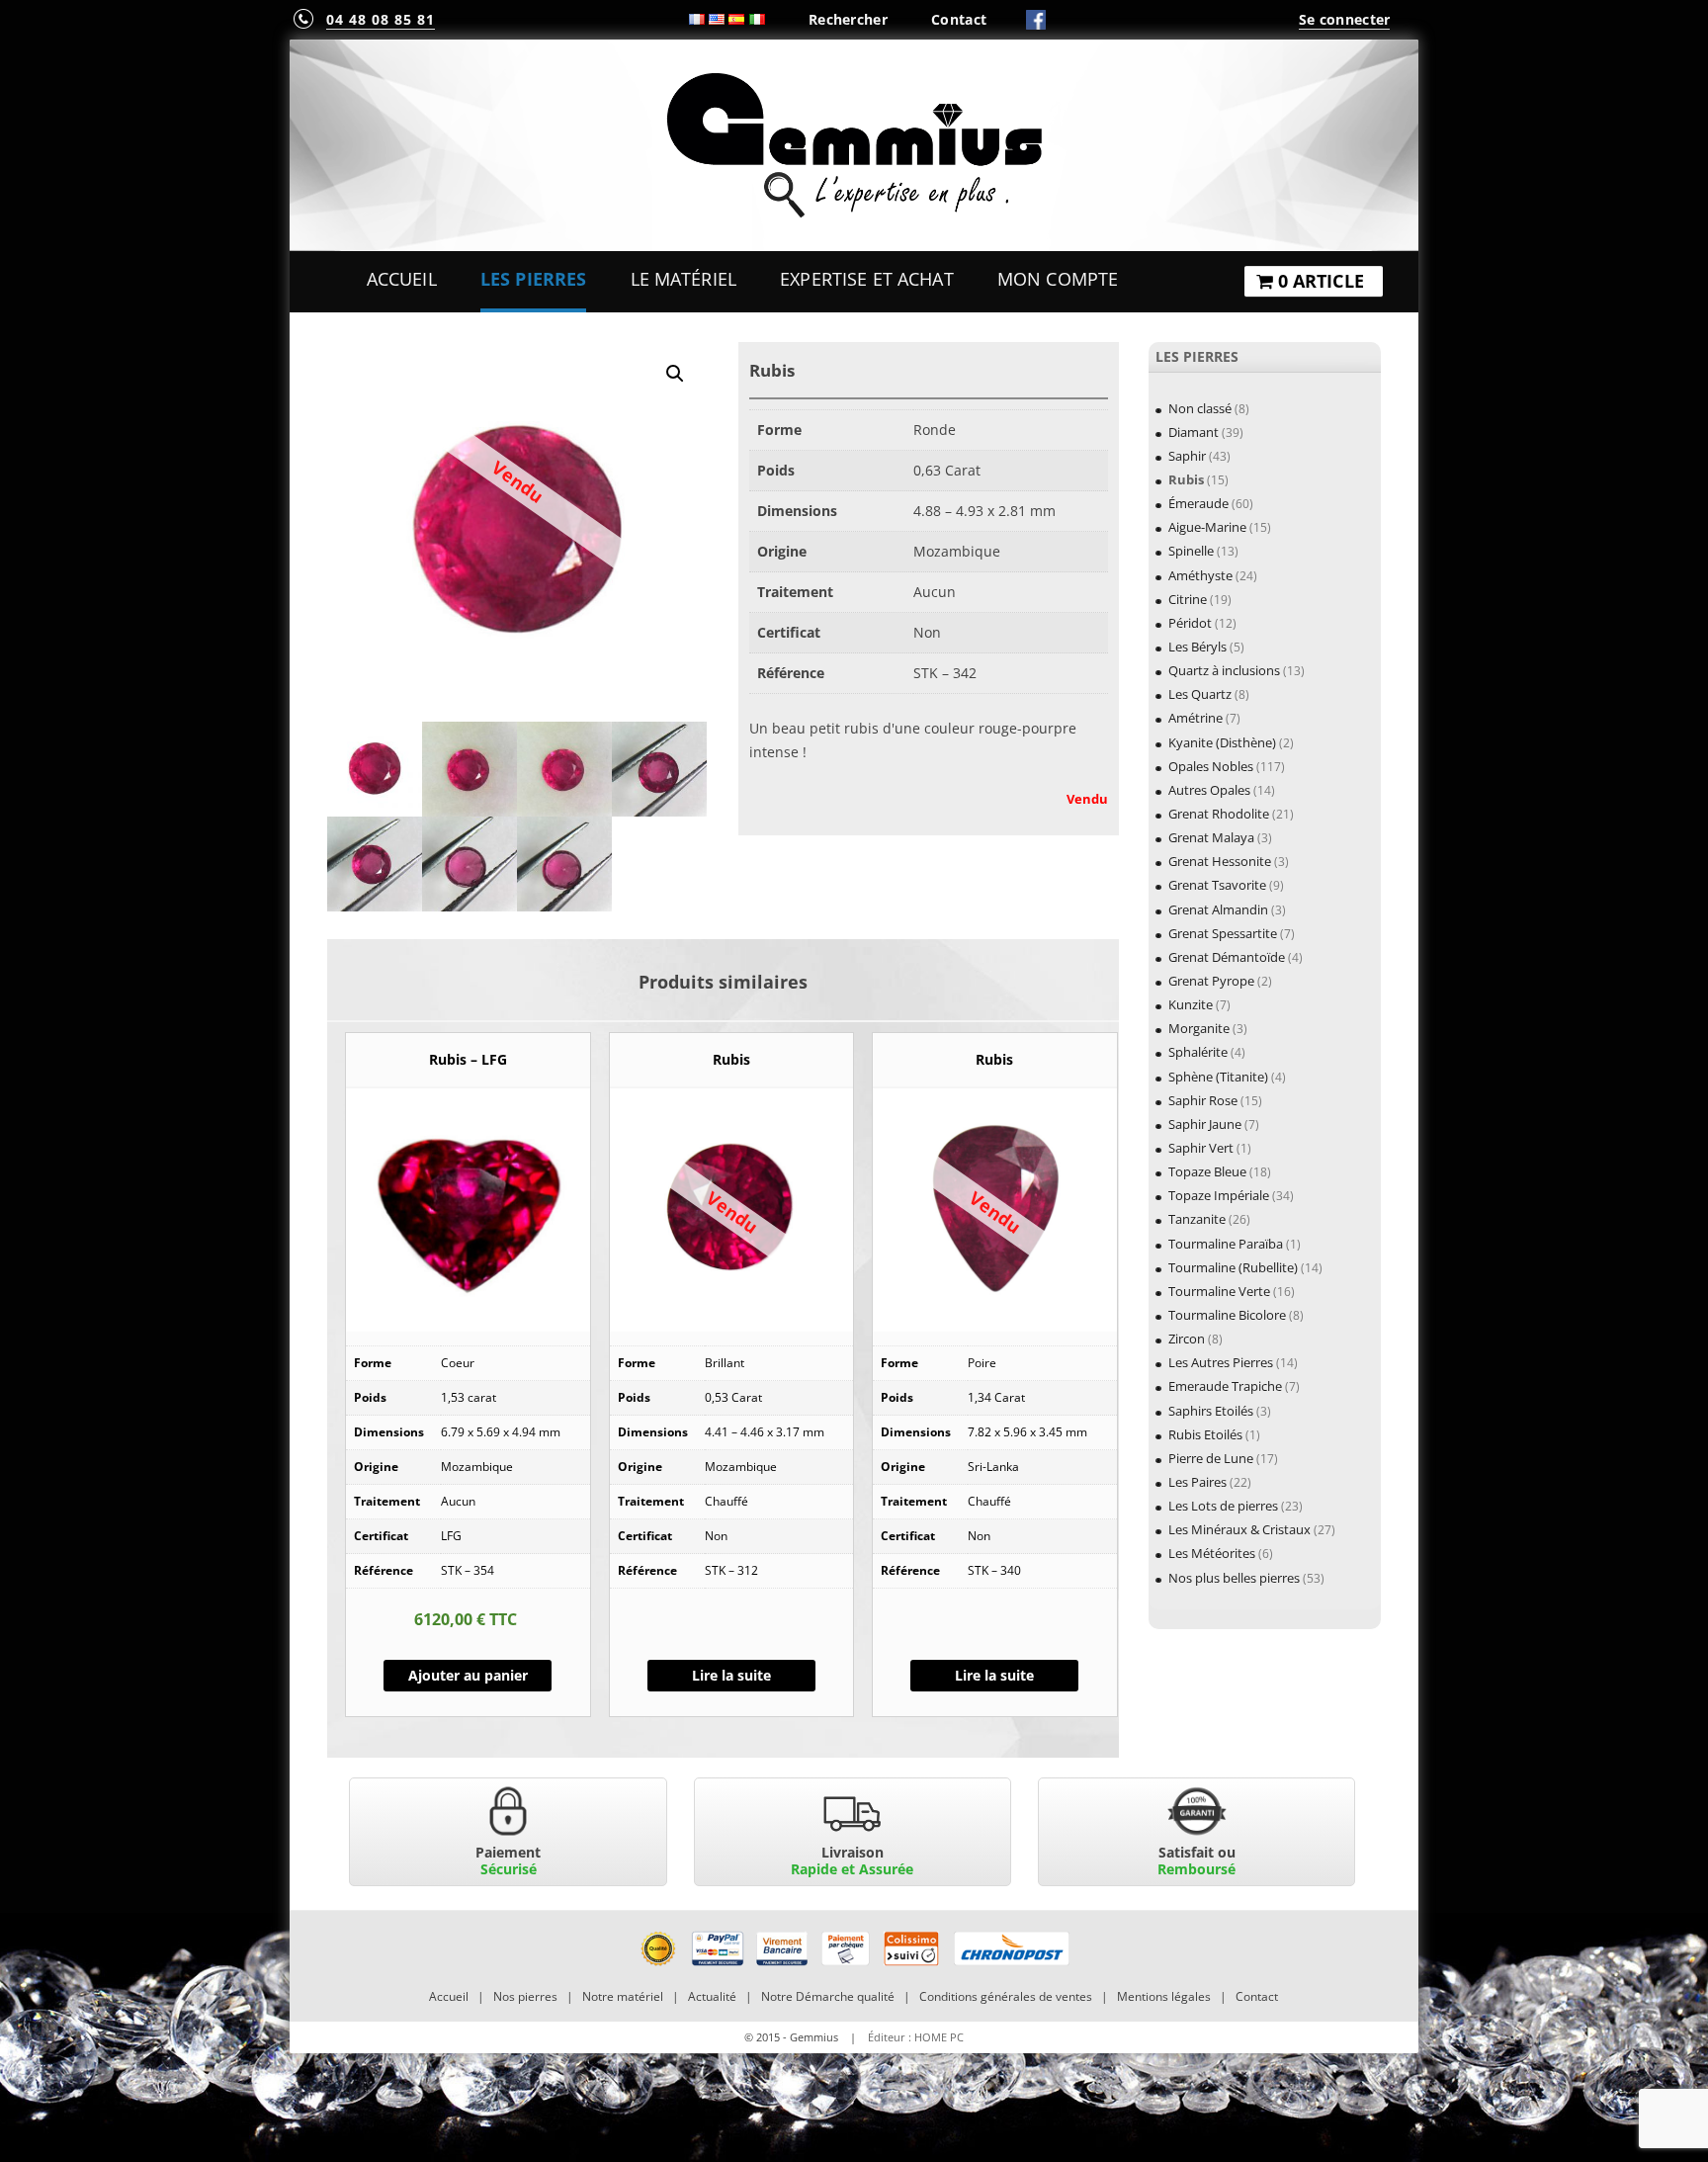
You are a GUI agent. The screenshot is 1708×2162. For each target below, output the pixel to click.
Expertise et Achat (867, 279)
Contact (959, 19)
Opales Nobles (1211, 766)
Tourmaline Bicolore (1227, 1315)
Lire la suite (731, 1675)
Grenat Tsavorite (1217, 885)
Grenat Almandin (1218, 909)
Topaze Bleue (1207, 1171)
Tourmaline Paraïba (1226, 1244)
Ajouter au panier (468, 1675)
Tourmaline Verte (1219, 1291)
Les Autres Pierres (1221, 1362)
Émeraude (1198, 503)
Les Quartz (1200, 694)
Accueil (402, 279)
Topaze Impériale (1219, 1195)
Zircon (1187, 1339)
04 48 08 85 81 (381, 19)
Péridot (1190, 623)
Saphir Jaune (1205, 1124)
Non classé (1200, 408)
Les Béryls (1197, 647)
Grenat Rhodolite (1219, 814)
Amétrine (1196, 718)
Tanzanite (1197, 1219)
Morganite (1199, 1028)
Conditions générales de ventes (1006, 1996)
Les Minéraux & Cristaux (1239, 1529)
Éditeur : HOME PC (916, 2037)
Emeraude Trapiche (1225, 1386)
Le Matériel (684, 279)
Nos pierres (525, 1996)
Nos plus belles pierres (1234, 1578)
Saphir (1187, 456)
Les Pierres (534, 279)
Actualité (712, 1996)
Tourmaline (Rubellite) (1233, 1267)
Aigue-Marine (1207, 527)
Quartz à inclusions (1224, 670)
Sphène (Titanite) (1218, 1077)
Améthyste (1200, 575)
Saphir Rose (1203, 1100)
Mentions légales (1164, 1996)
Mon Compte (1058, 279)
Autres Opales (1209, 790)
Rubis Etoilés (1205, 1434)
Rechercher (848, 19)
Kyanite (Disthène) (1222, 742)
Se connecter (1344, 19)
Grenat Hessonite (1220, 861)
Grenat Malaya (1211, 837)
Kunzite (1191, 1004)
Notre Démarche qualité (828, 1996)
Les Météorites (1212, 1553)
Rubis (1186, 479)
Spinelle (1191, 551)
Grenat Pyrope (1211, 981)
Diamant (1194, 432)
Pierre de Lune (1211, 1458)
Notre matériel (623, 1996)
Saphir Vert (1201, 1148)
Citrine (1188, 599)
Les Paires (1197, 1482)
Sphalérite (1198, 1052)
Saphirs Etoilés (1211, 1411)
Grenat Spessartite (1223, 933)
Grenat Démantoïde (1227, 957)
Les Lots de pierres (1223, 1506)
